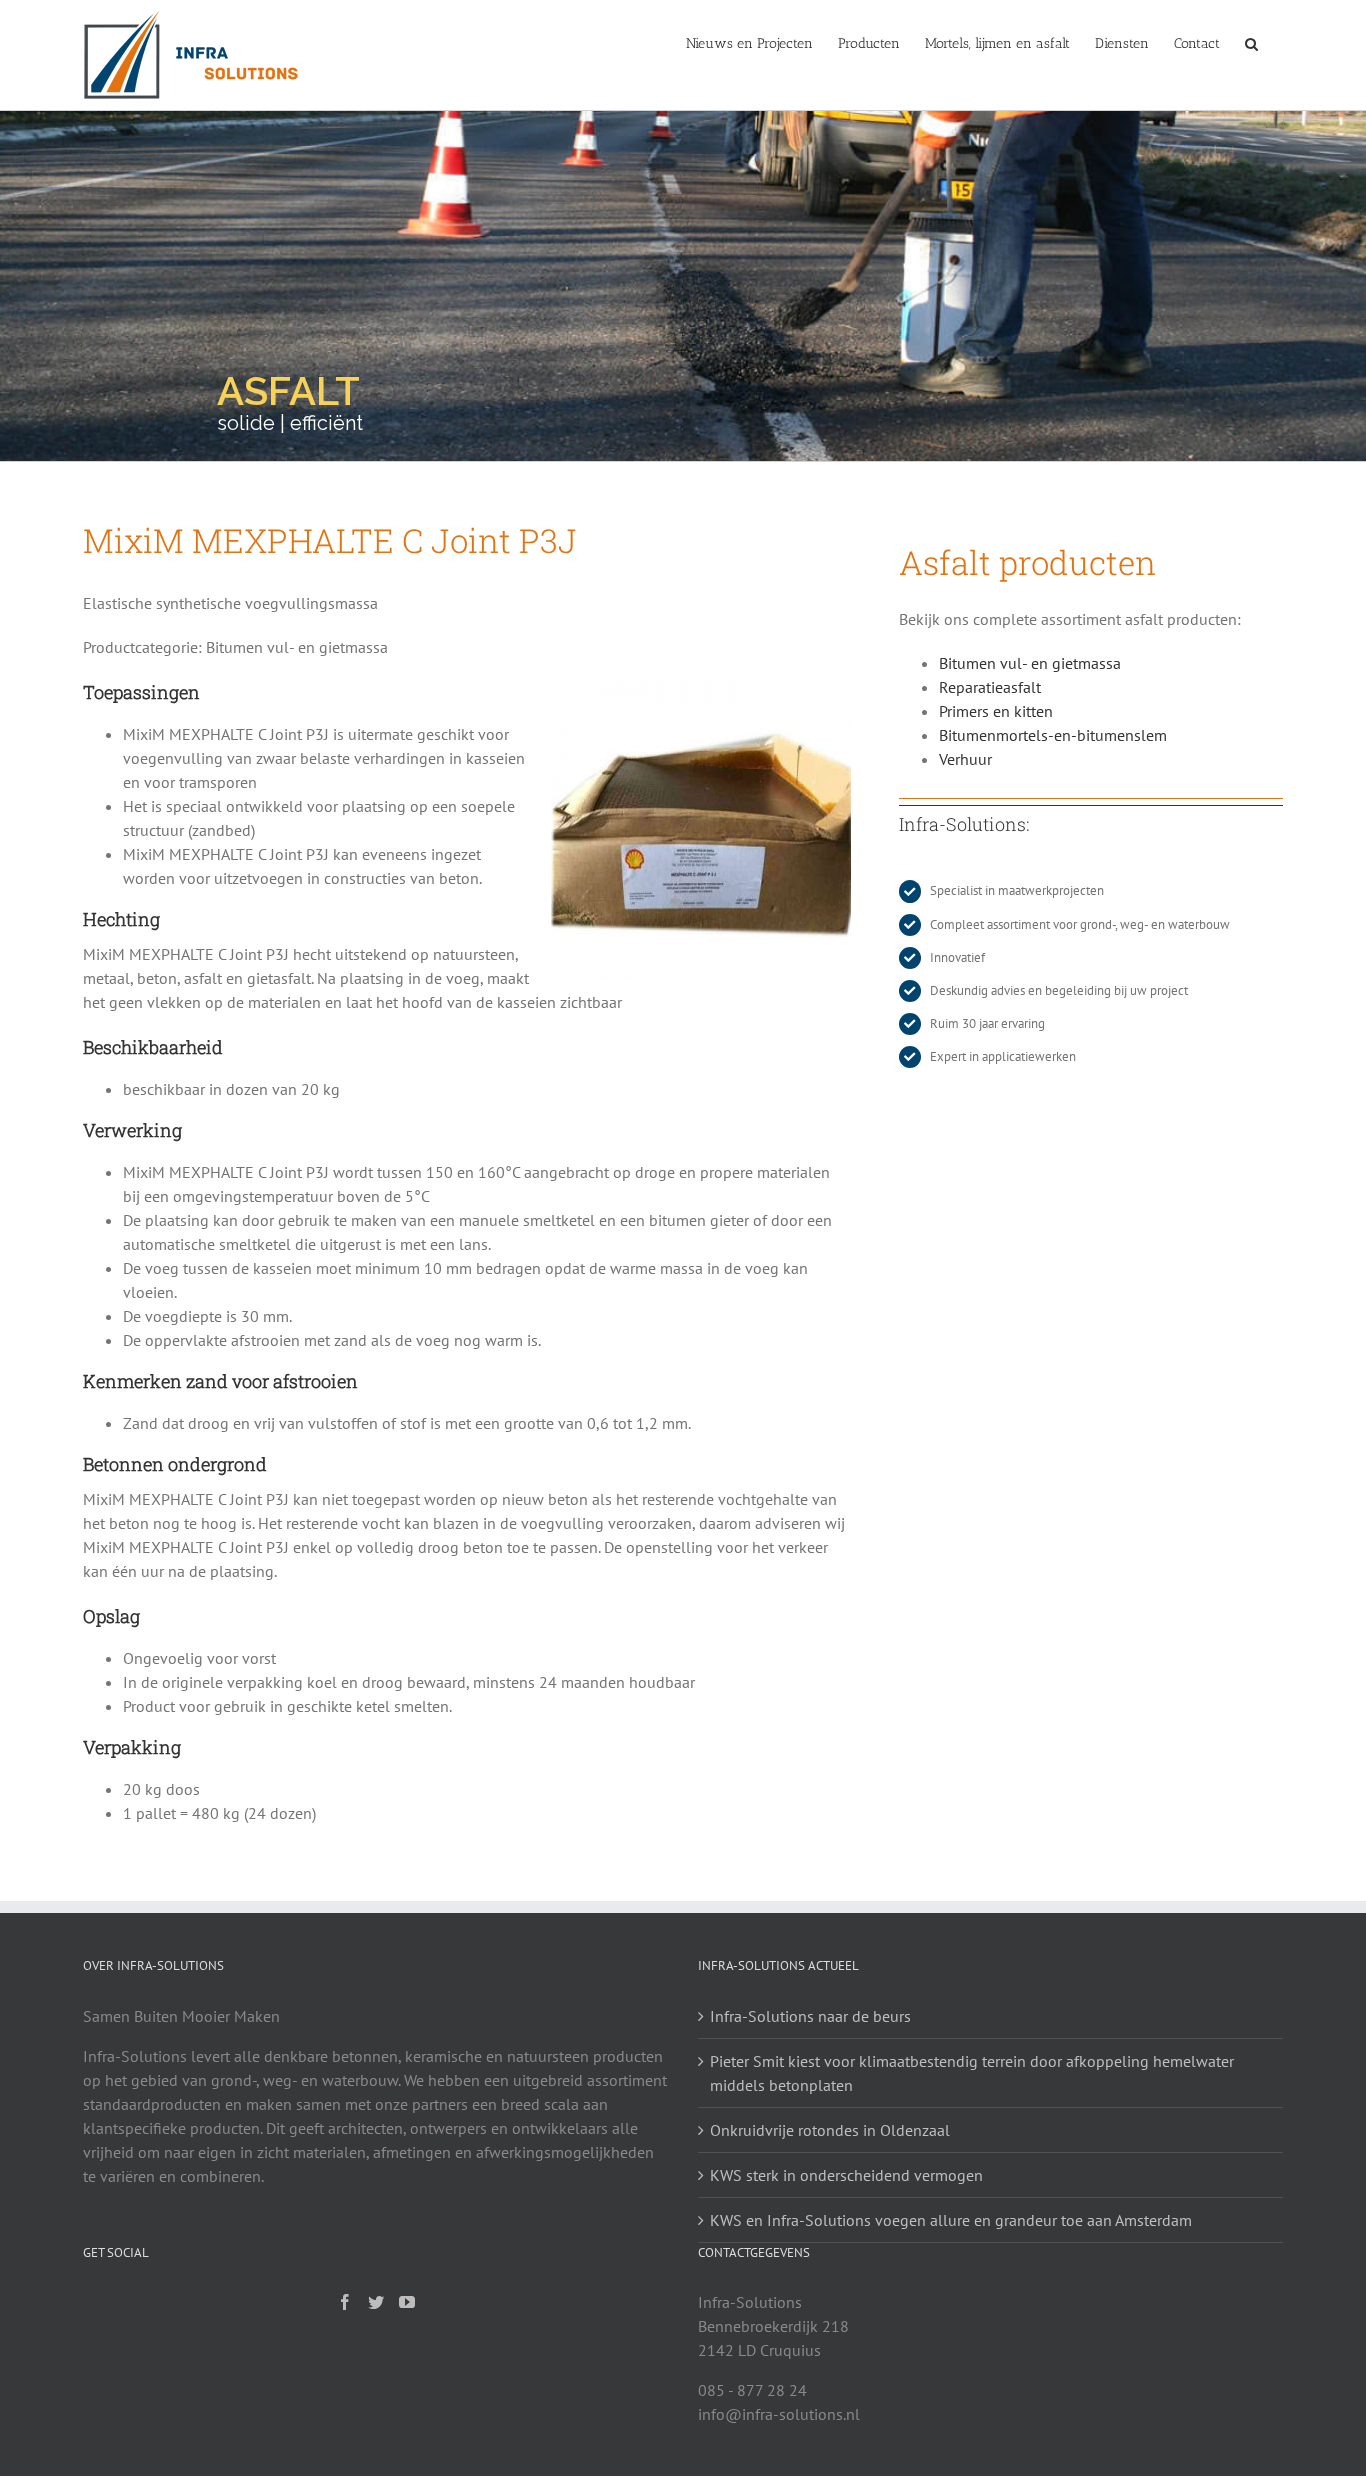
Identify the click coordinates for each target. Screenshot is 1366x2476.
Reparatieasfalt (990, 687)
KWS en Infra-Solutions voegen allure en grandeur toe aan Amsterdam (951, 2220)
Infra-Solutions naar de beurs (810, 2016)
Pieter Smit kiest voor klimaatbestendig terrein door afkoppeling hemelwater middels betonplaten (972, 2073)
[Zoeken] (1251, 42)
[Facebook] (345, 2302)
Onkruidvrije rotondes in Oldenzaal (830, 2130)
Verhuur (965, 759)
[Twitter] (376, 2302)
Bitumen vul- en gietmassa (1030, 663)
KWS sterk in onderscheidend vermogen (846, 2175)
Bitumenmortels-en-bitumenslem (1053, 735)
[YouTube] (407, 2302)
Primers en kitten (996, 711)
